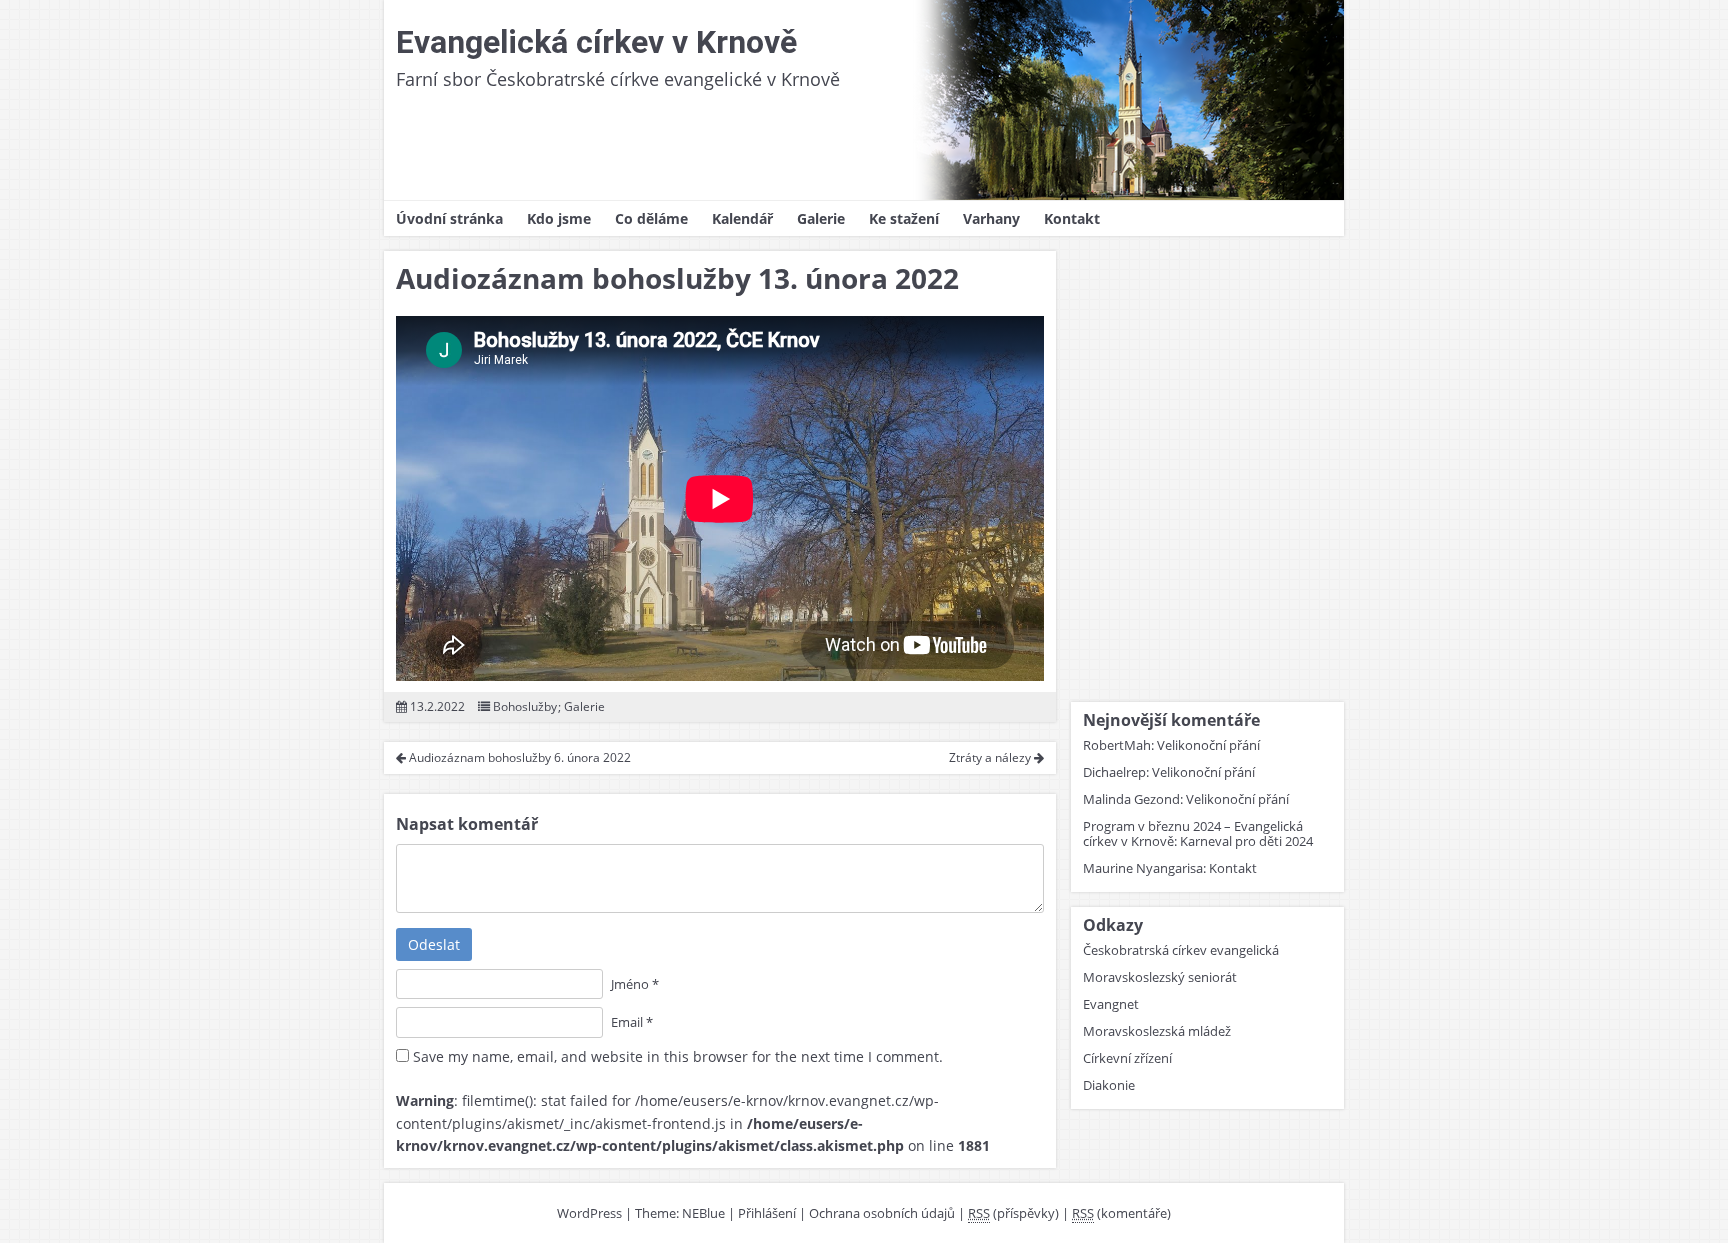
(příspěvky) (1013, 1213)
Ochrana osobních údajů (882, 1213)
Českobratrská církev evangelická (1181, 950)
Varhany (991, 218)
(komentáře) (1121, 1213)
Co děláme (651, 218)
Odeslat (434, 944)
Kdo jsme (559, 218)
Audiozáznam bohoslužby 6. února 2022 (518, 757)
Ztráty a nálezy (991, 757)
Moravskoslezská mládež (1157, 1031)
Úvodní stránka (449, 218)
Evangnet (1111, 1004)
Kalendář (742, 218)
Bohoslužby (525, 706)
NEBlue (703, 1213)
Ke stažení (904, 218)
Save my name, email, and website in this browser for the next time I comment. (678, 1056)
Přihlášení (767, 1213)
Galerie (821, 218)
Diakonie (1109, 1085)
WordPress (589, 1213)
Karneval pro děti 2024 (1246, 841)
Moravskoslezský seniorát (1160, 977)
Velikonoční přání (1208, 745)
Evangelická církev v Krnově (596, 42)
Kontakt (1072, 218)
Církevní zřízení (1127, 1058)
